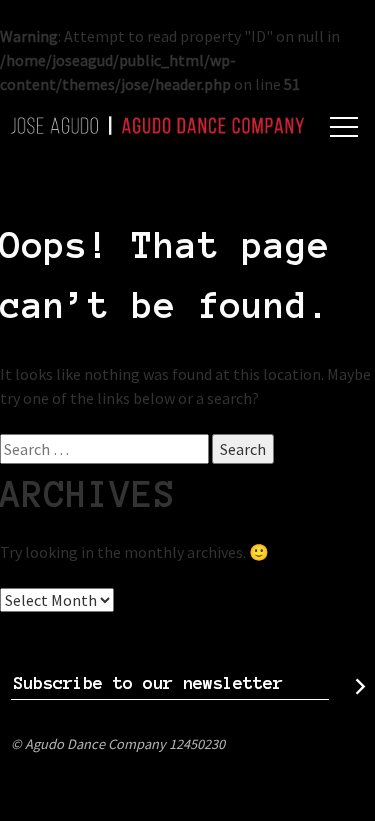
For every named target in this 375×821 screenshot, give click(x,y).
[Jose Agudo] (157, 125)
